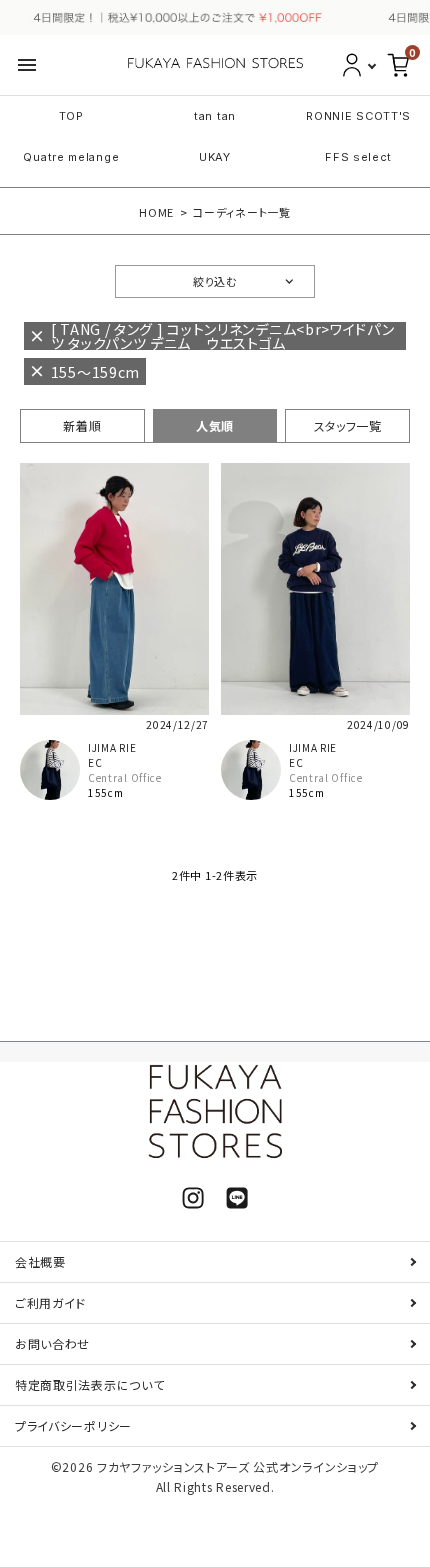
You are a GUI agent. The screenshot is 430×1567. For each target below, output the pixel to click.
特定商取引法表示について (89, 1384)
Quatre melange (71, 157)
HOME (156, 212)
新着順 (82, 425)
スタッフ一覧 (348, 425)
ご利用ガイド (50, 1302)
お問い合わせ (52, 1343)
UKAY (215, 157)
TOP (71, 116)
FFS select (358, 157)
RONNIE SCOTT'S (358, 116)
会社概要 (40, 1261)
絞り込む (215, 281)
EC (95, 762)
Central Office (125, 777)
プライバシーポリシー (73, 1425)
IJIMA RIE (112, 747)
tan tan (215, 116)
